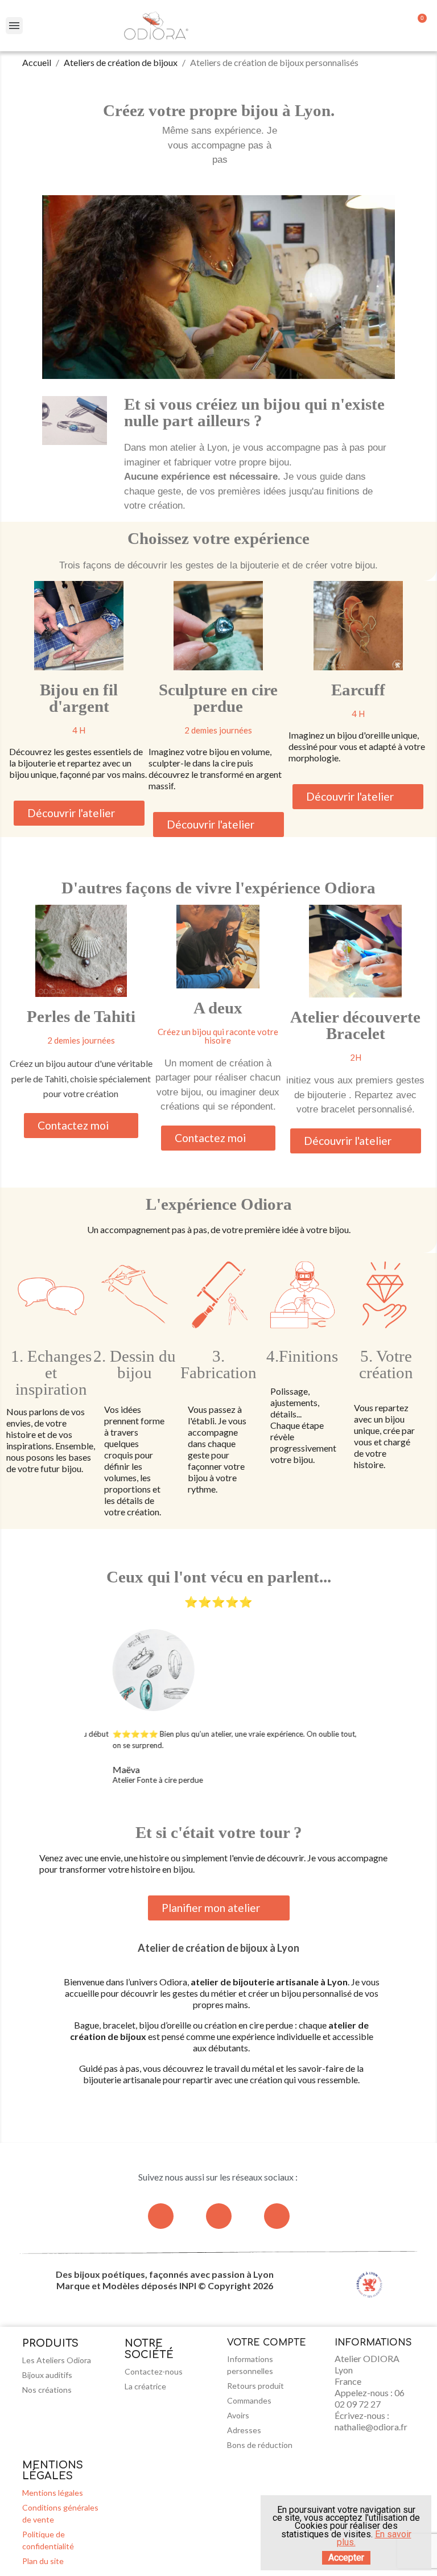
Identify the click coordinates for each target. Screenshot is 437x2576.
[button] (79, 813)
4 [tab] (226, 1804)
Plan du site (43, 2561)
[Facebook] (219, 2216)
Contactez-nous (154, 2371)
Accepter (346, 2558)
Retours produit (255, 2386)
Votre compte (267, 2343)
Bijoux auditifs (47, 2375)
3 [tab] (215, 1804)
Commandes (249, 2400)
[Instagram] (161, 2216)
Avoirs (238, 2415)
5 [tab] (237, 1804)
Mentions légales (53, 2493)
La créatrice (145, 2386)
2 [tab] (203, 1804)
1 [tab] (192, 1804)
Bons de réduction (260, 2445)
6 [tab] (249, 1804)
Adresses (244, 2430)
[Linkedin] (277, 2216)
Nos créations (47, 2390)
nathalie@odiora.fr (371, 2427)
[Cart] (419, 26)
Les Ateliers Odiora (57, 2360)
